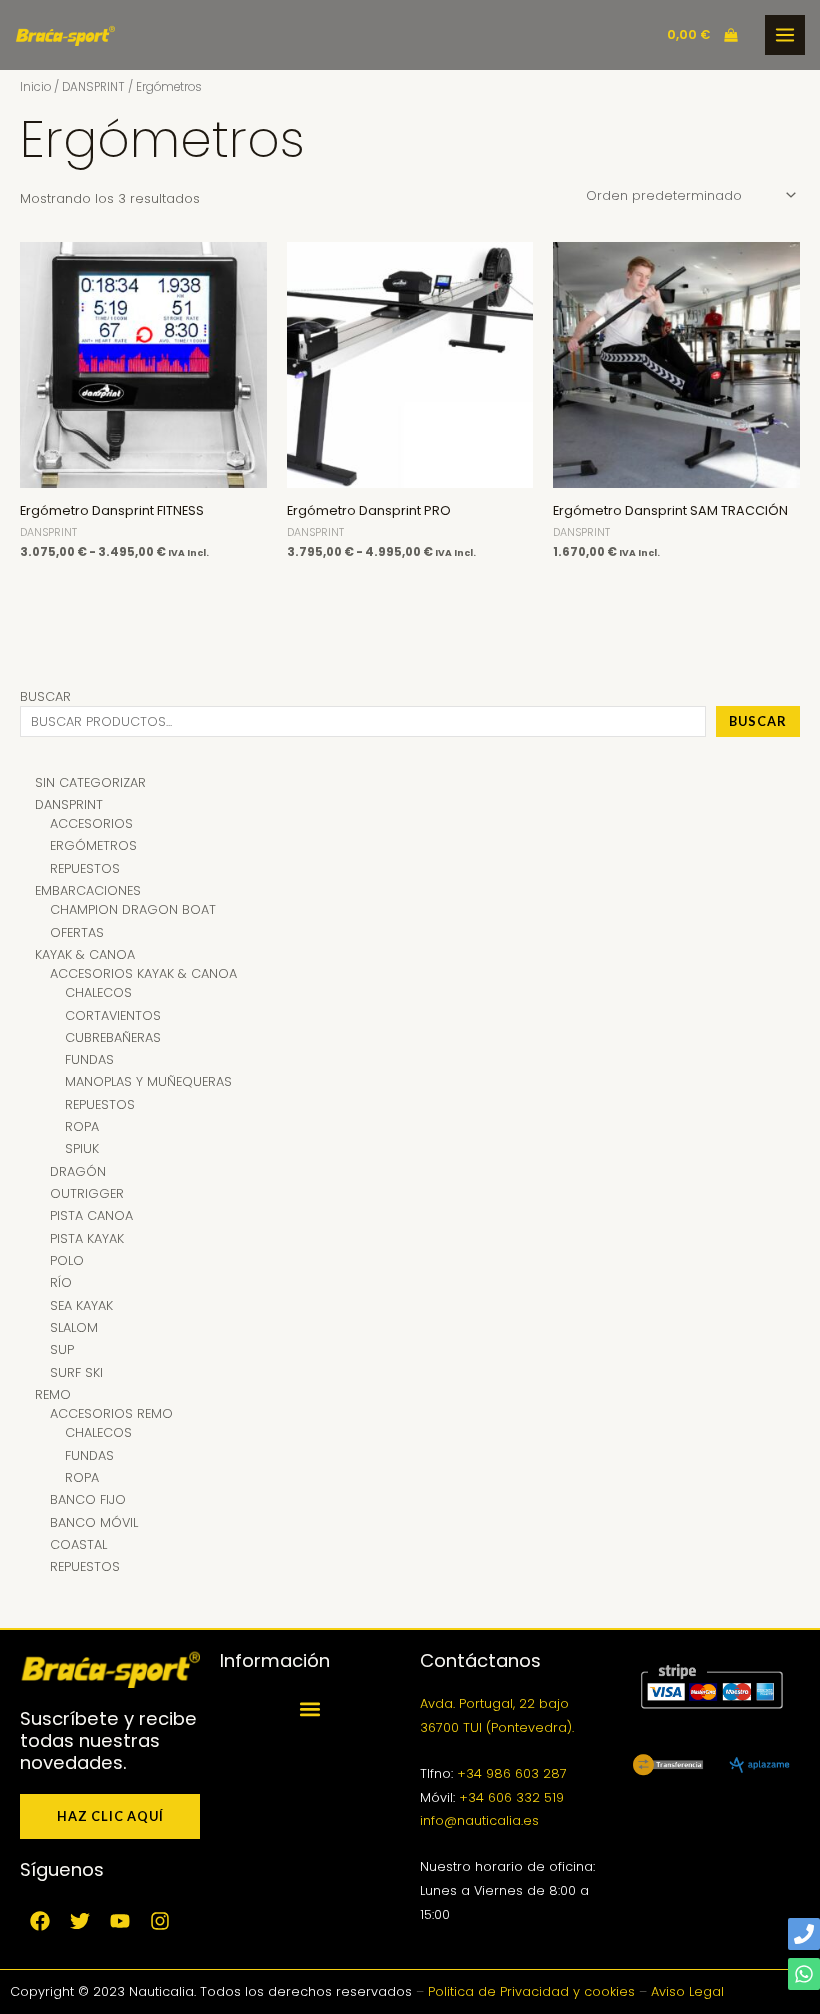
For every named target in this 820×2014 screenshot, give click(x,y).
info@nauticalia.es (479, 1820)
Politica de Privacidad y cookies (531, 1991)
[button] (310, 1708)
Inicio (35, 87)
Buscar (45, 696)
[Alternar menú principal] (785, 35)
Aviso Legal (687, 1991)
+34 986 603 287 (512, 1773)
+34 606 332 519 (511, 1797)
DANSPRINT (93, 87)
